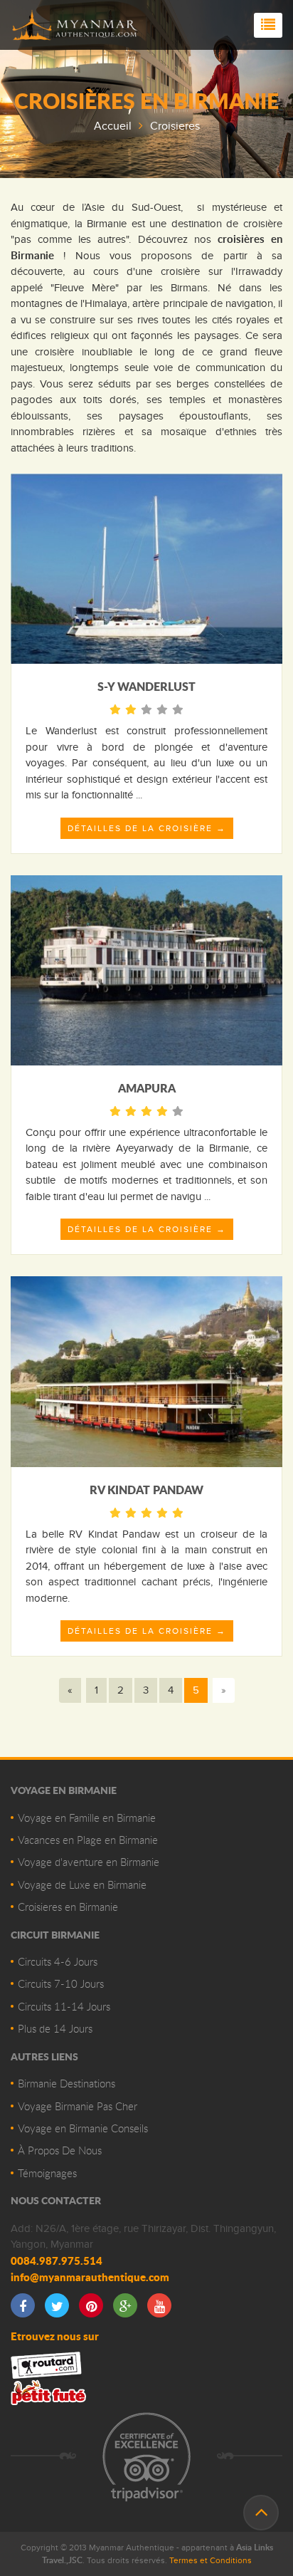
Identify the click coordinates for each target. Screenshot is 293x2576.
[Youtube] (159, 2305)
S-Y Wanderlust (146, 686)
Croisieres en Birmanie (68, 1907)
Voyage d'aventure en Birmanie (89, 1862)
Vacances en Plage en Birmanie (88, 1840)
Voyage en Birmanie (64, 1790)
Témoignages (47, 2173)
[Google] (125, 2305)
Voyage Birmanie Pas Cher (78, 2106)
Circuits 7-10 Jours (61, 1983)
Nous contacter (56, 2200)
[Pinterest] (91, 2305)
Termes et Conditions (211, 2560)
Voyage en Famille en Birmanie (87, 1818)
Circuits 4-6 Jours (58, 1961)
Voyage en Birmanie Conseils (83, 2128)
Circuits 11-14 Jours (64, 2006)
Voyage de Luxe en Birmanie (82, 1884)
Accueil (113, 126)
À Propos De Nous (60, 2150)
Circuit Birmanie (55, 1934)
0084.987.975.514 (57, 2260)
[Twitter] (57, 2305)
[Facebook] (23, 2305)
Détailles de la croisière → (147, 828)
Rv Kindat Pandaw (146, 1490)
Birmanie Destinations (66, 2083)
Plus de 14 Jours (55, 2028)
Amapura (147, 1088)
